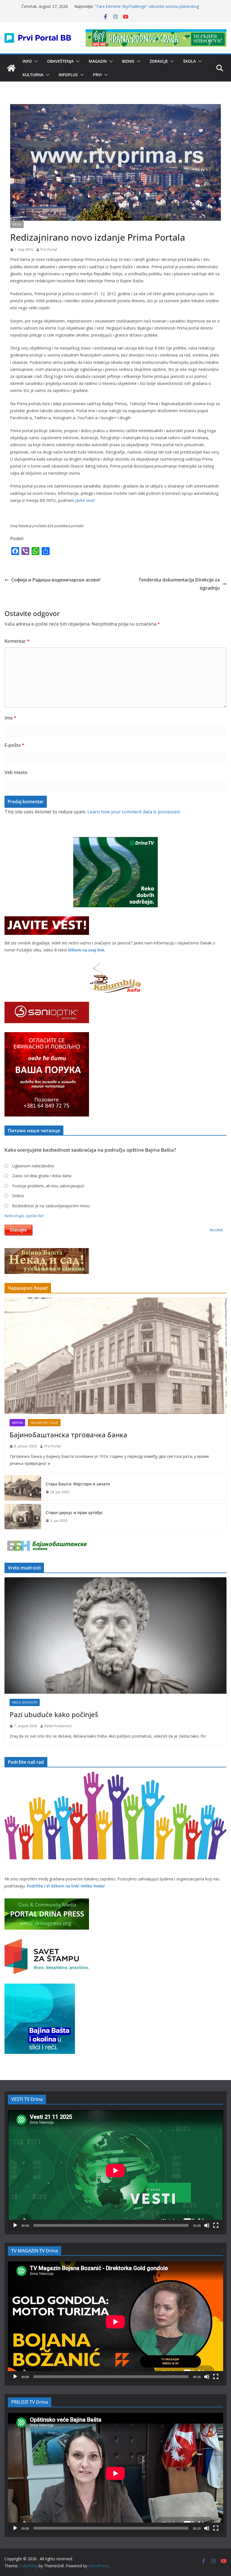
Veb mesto (16, 772)
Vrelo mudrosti (25, 1702)
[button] (35, 61)
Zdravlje (159, 61)
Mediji (17, 224)
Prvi (97, 75)
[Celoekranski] (216, 2225)
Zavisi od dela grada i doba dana (42, 1176)
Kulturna (33, 75)
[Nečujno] (207, 2225)
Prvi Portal (49, 250)
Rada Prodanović (58, 1726)
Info (27, 61)
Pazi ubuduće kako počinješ (54, 1714)
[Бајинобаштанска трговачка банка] (115, 1356)
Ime (10, 718)
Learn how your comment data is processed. (134, 812)
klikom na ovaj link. (87, 950)
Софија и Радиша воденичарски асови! (56, 580)
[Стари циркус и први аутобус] (23, 1517)
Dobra (18, 1196)
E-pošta (14, 745)
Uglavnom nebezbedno (33, 1166)
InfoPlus (68, 75)
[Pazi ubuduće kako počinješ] (115, 1636)
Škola (189, 61)
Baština (17, 1423)
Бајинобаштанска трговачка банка (68, 1435)
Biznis (128, 61)
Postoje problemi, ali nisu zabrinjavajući (48, 1186)
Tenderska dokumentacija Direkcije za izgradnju (179, 584)
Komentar (17, 641)
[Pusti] (15, 2225)
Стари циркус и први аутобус (74, 1513)
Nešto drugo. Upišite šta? (24, 1216)
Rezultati (216, 1230)
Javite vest (85, 500)
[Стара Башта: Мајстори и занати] (23, 1488)
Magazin (98, 61)
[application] (115, 2171)
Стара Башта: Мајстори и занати (78, 1484)
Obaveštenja (60, 61)
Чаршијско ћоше (44, 1423)
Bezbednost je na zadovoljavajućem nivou (51, 1206)
